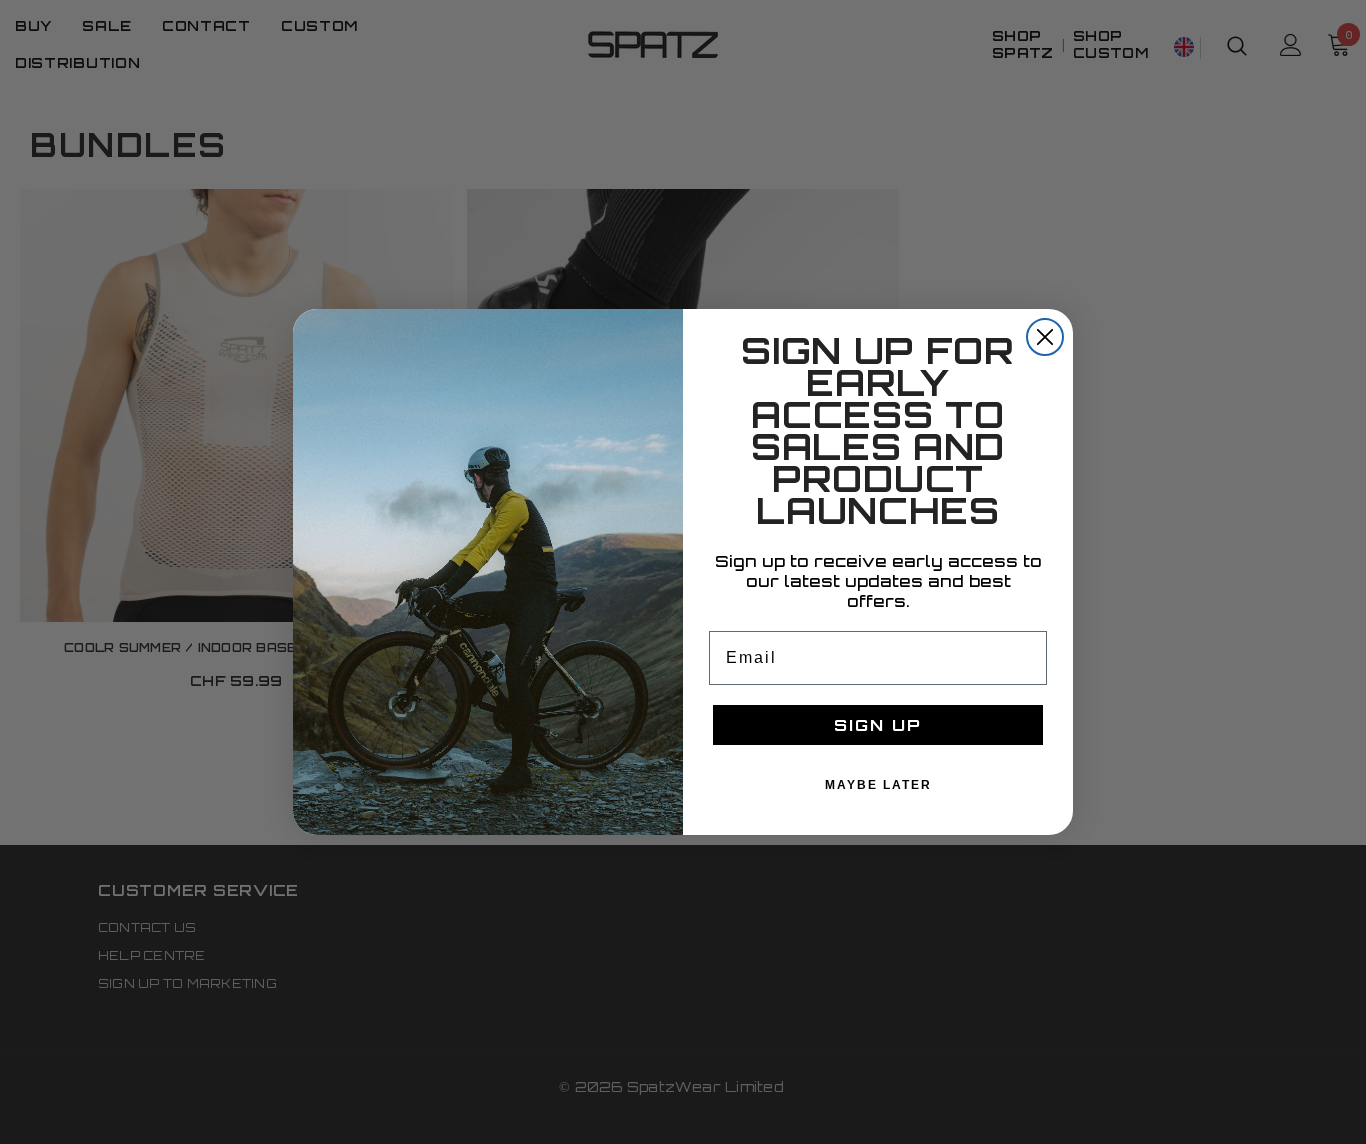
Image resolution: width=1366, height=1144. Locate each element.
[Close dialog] (1045, 337)
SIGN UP (878, 725)
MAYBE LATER (878, 785)
